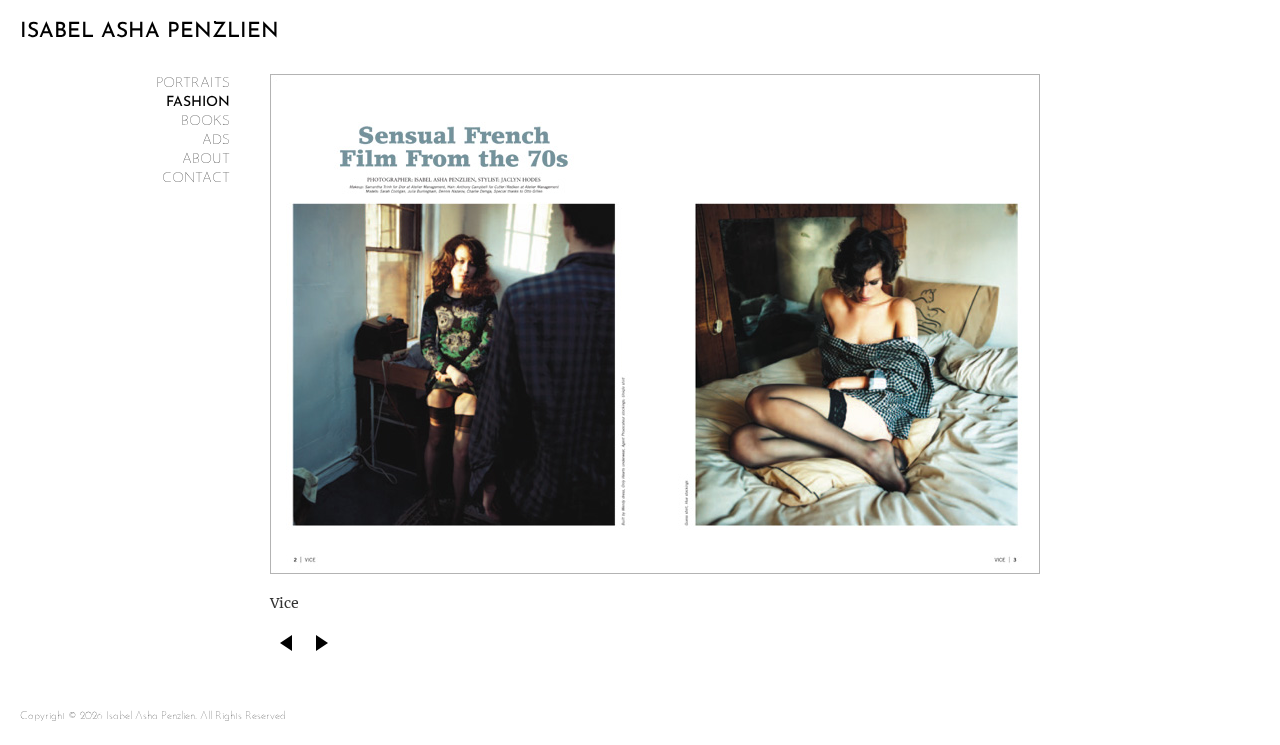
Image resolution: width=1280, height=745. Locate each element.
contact (196, 178)
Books (205, 121)
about (206, 159)
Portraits (193, 83)
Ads (216, 140)
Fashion (198, 102)
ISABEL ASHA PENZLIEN (149, 31)
